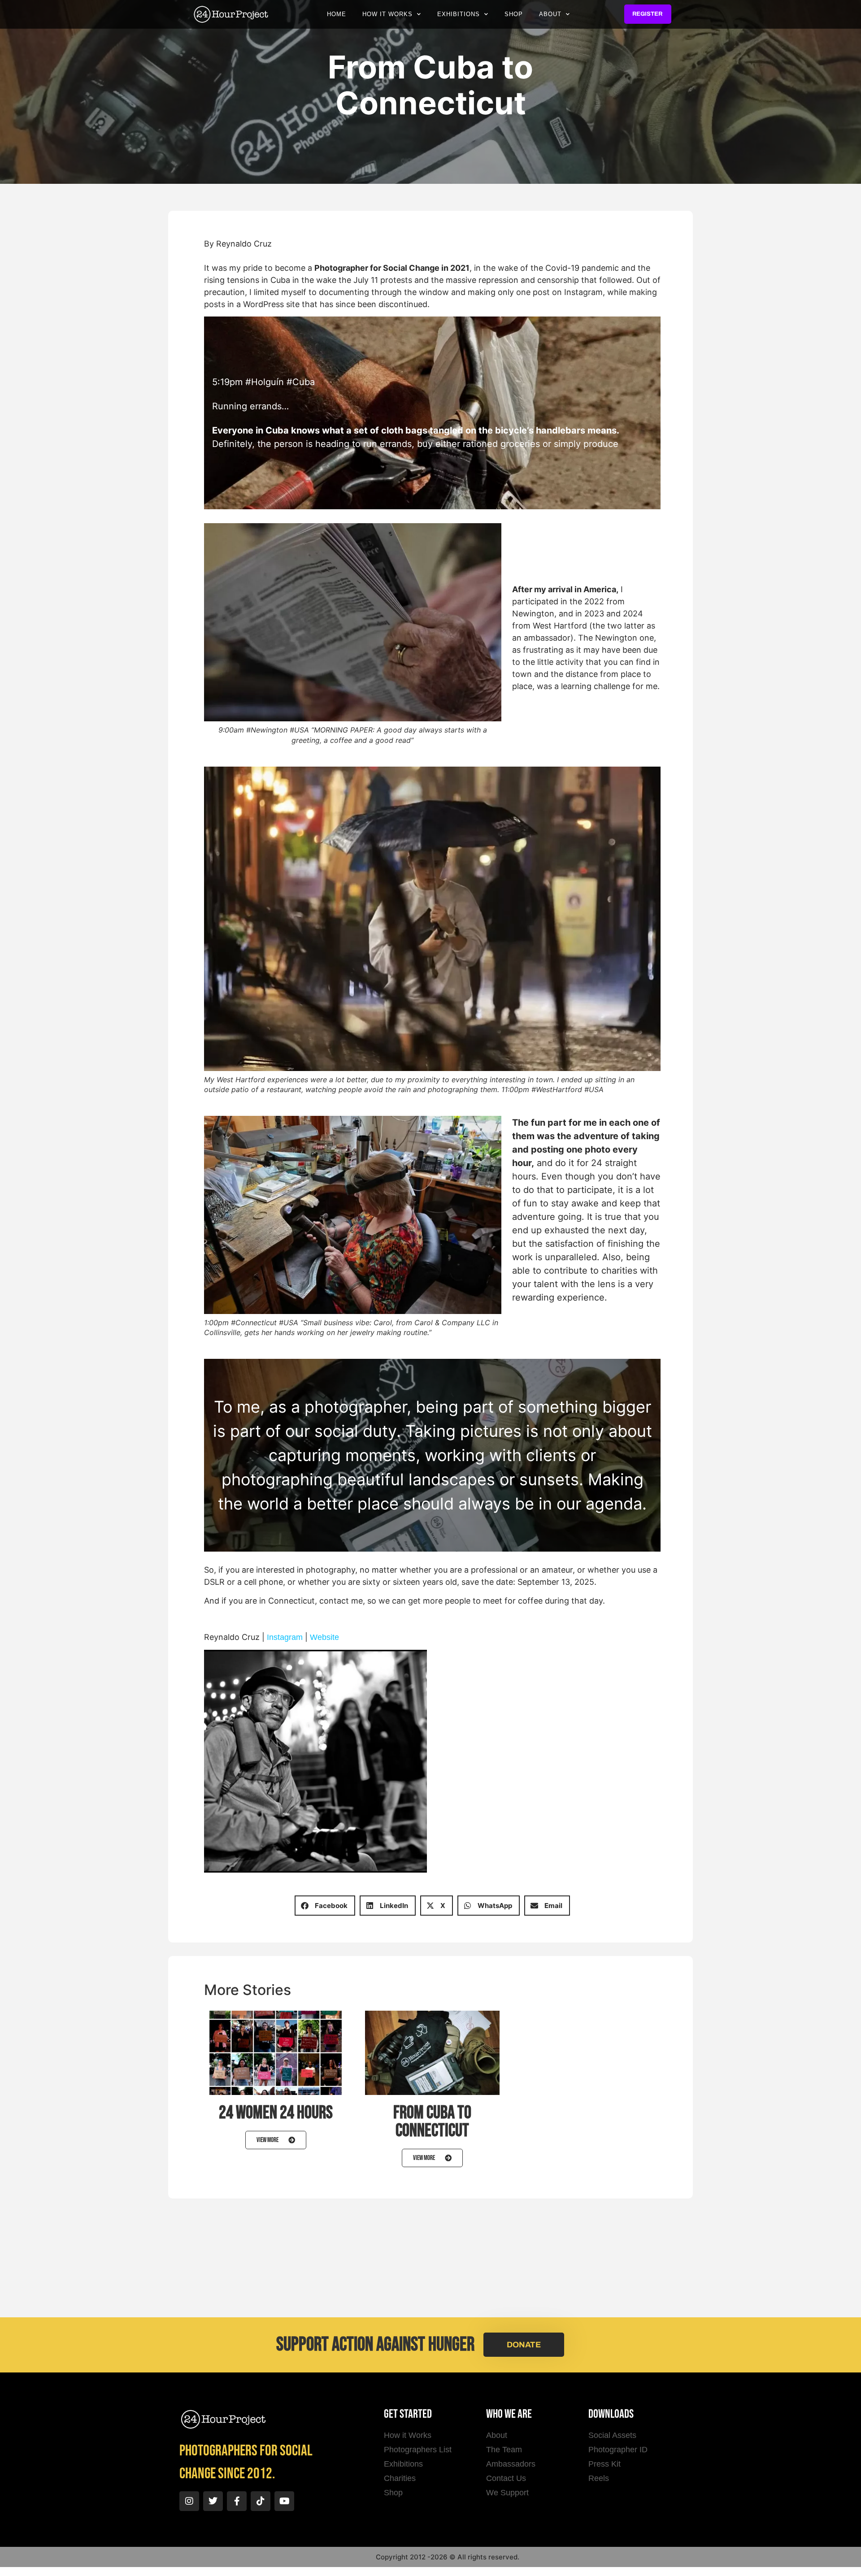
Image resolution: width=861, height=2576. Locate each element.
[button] (325, 1906)
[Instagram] (189, 2501)
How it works (387, 14)
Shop (514, 14)
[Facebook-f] (237, 2501)
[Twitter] (213, 2501)
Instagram (285, 1637)
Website (324, 1637)
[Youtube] (284, 2501)
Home (337, 14)
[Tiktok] (261, 2501)
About (550, 14)
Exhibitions (459, 14)
